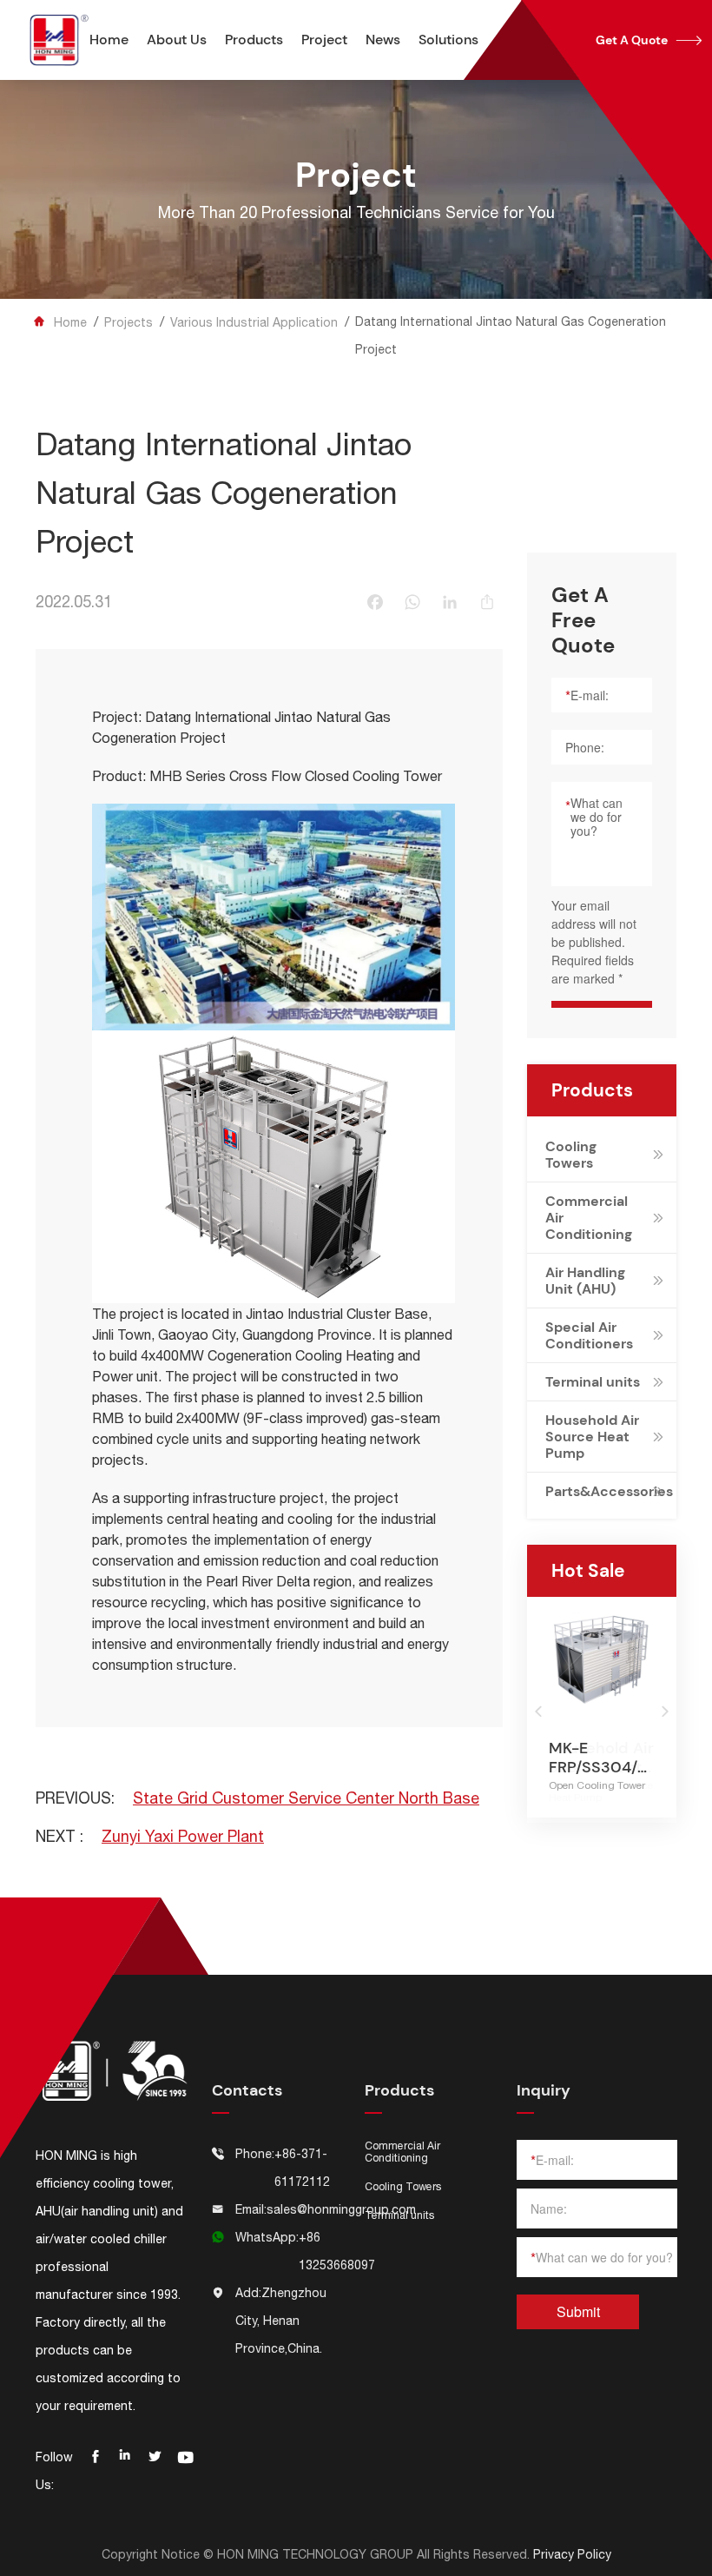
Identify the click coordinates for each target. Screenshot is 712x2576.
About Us (177, 40)
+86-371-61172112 (302, 2168)
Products (254, 40)
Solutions (448, 40)
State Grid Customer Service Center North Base (306, 1798)
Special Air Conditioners (589, 1335)
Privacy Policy (572, 2554)
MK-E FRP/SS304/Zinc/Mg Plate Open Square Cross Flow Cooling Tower (602, 1758)
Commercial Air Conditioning (589, 1218)
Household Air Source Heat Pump (592, 1437)
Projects (129, 322)
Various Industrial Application (254, 322)
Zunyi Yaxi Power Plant (183, 1836)
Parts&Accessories (596, 1491)
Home (109, 40)
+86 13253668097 (337, 2251)
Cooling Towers (571, 1155)
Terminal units (593, 1382)
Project (324, 40)
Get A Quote (649, 40)
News (383, 40)
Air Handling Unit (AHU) (585, 1281)
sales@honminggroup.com (341, 2209)
